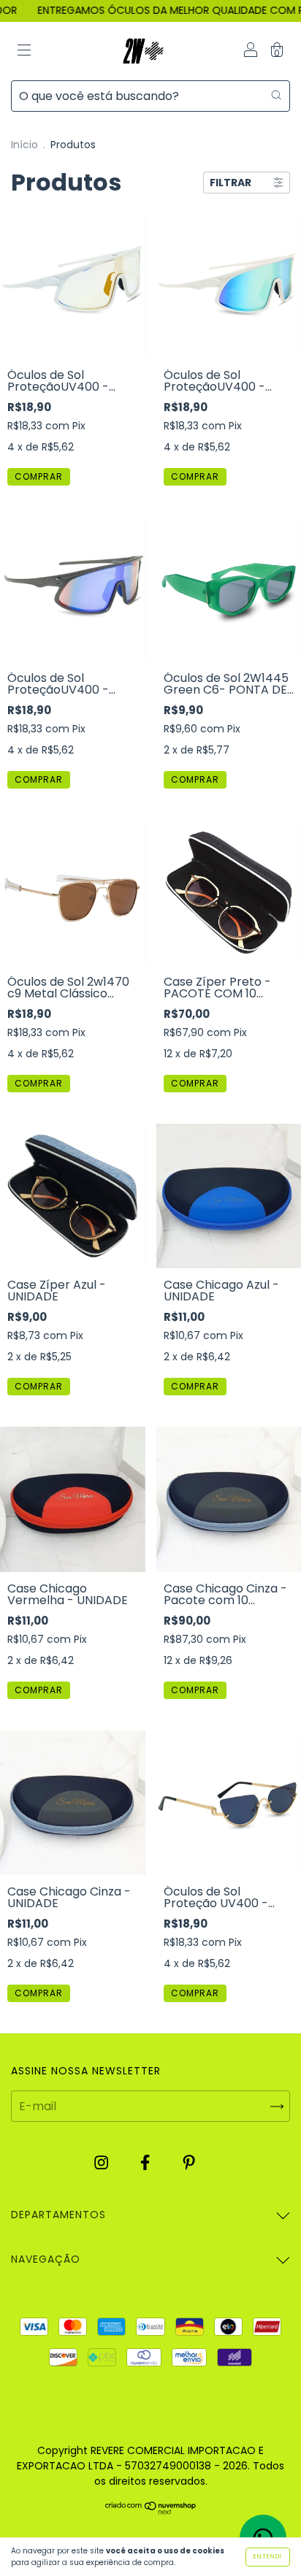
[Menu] (24, 51)
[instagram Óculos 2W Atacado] (103, 2163)
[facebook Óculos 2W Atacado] (146, 2163)
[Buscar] (276, 94)
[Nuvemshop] (151, 2511)
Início (24, 145)
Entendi (268, 2557)
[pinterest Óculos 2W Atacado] (189, 2163)
